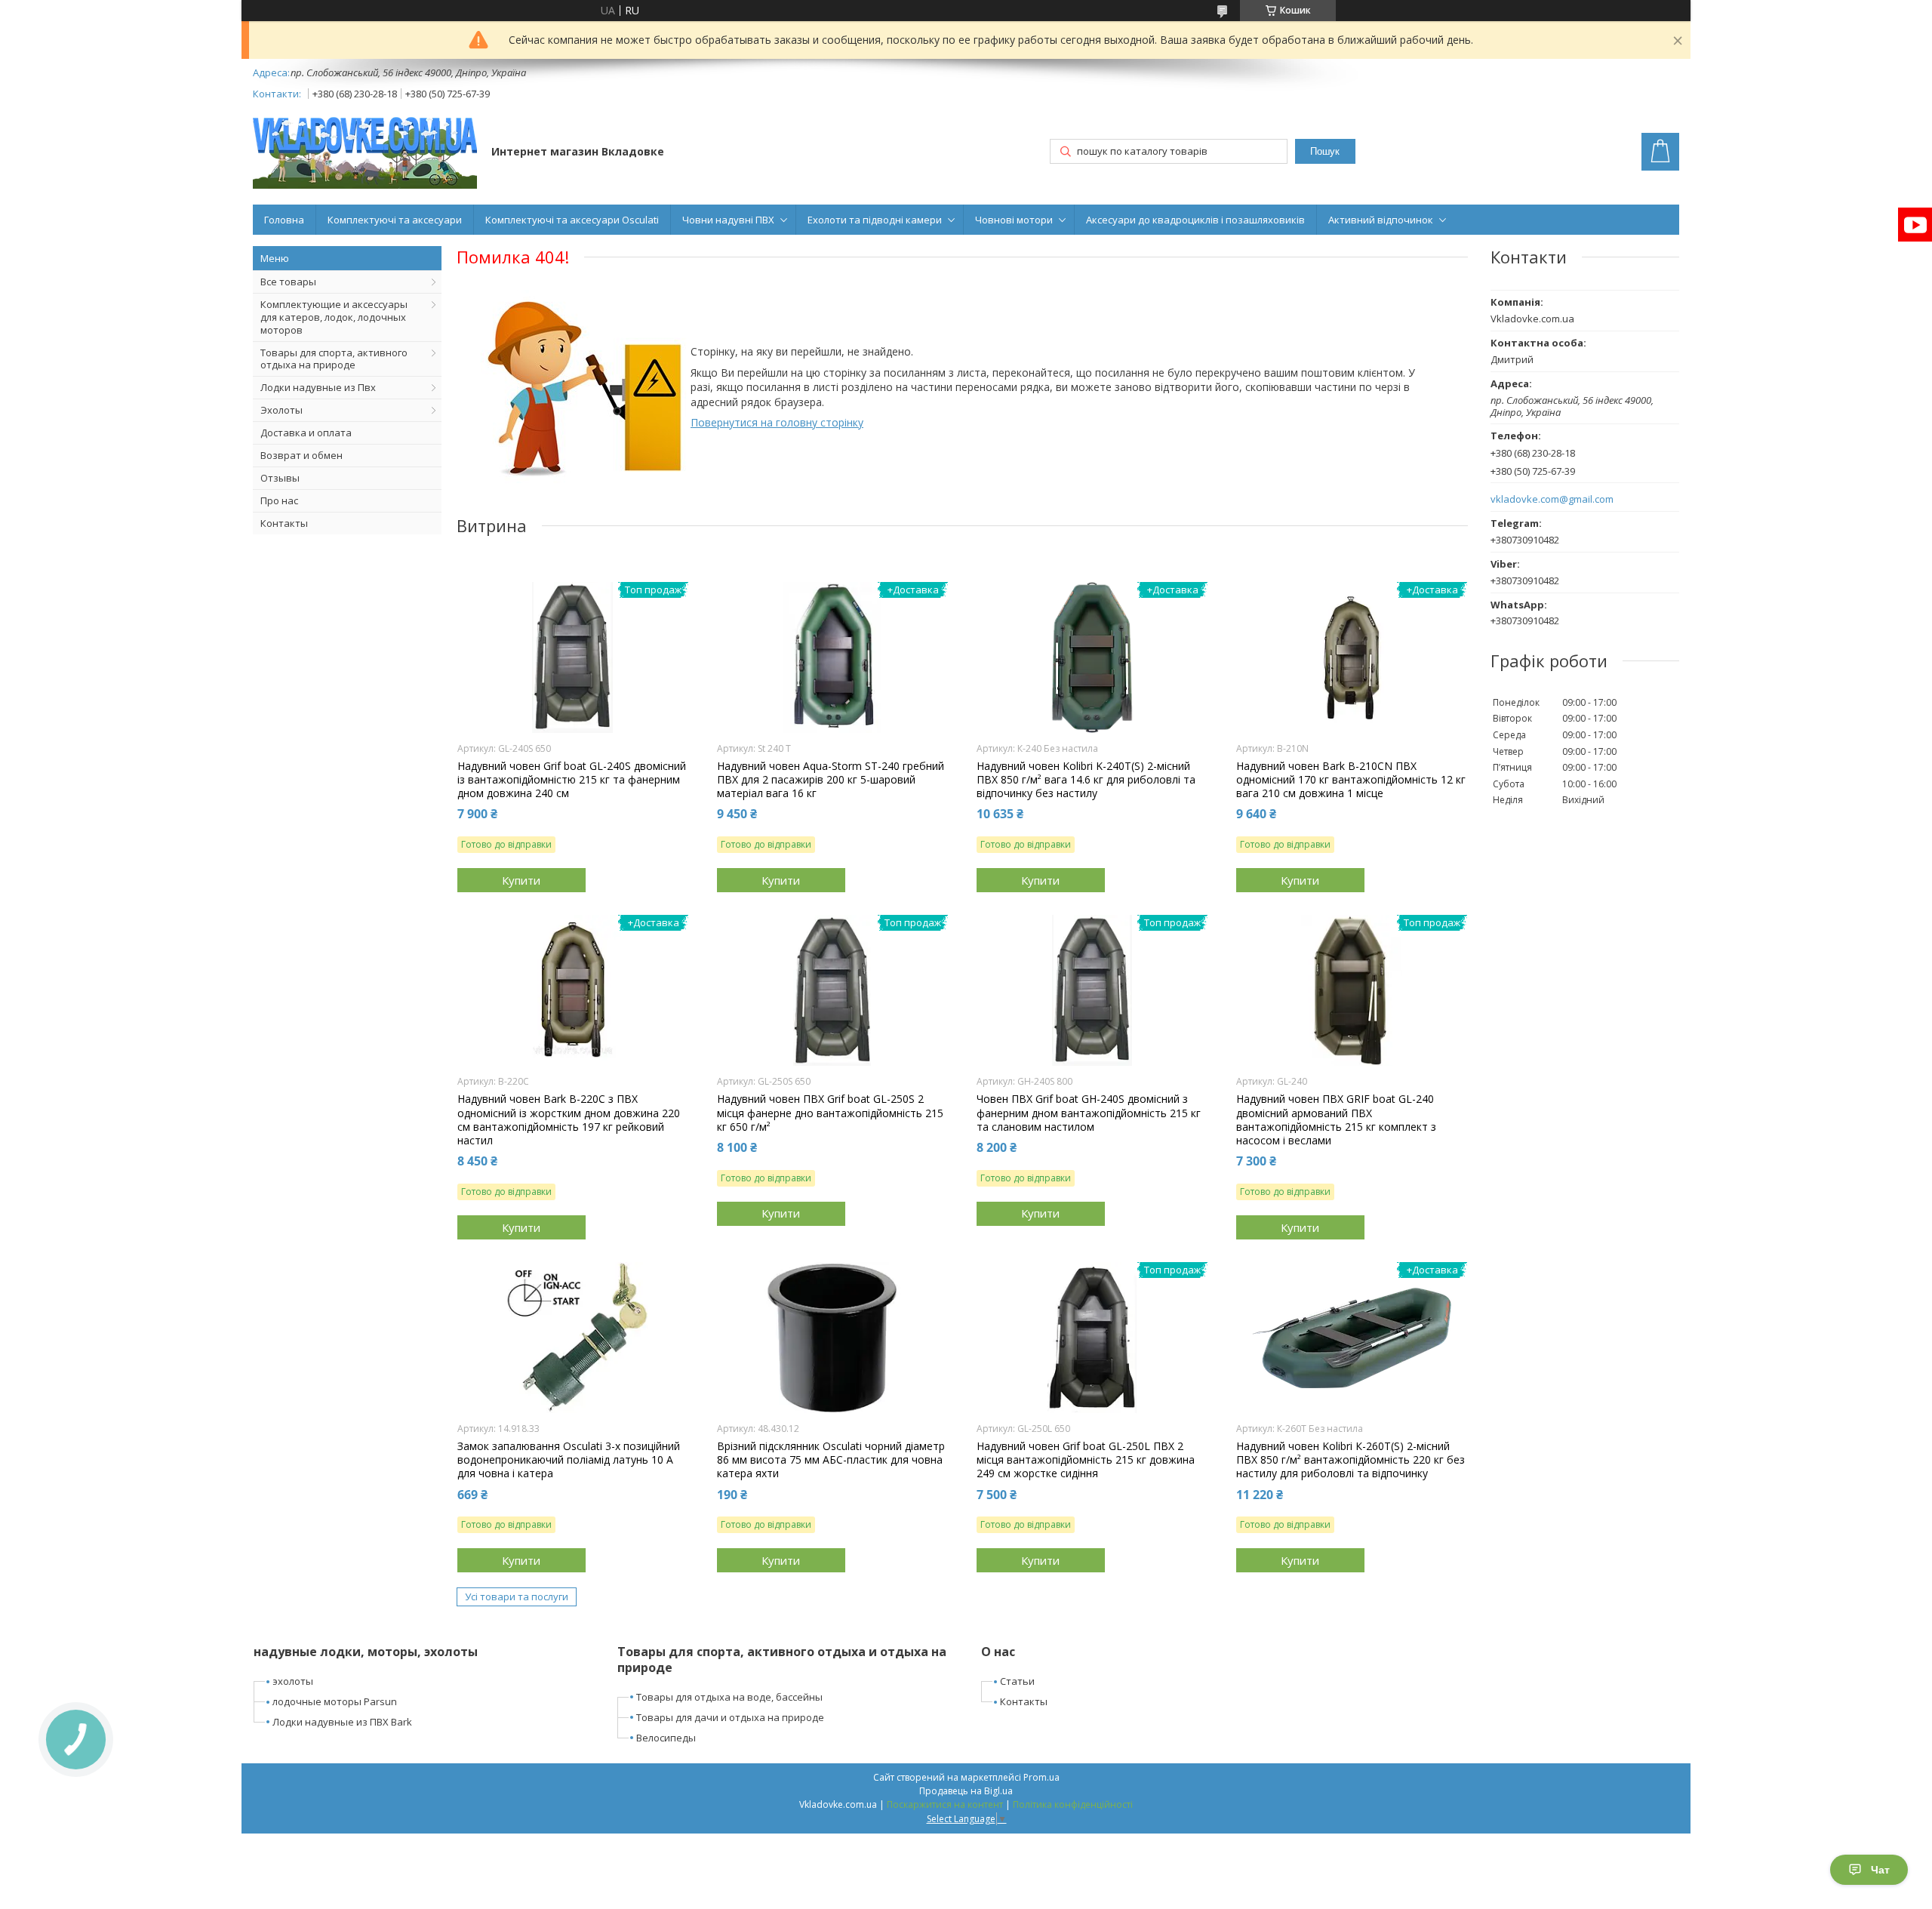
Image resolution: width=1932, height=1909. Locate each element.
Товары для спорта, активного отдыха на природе (334, 359)
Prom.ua (1041, 1777)
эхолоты (293, 1681)
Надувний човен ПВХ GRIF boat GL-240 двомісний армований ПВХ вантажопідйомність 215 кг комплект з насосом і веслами (1336, 1120)
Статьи (1017, 1681)
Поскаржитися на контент (945, 1804)
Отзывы (280, 478)
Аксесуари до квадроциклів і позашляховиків (1195, 220)
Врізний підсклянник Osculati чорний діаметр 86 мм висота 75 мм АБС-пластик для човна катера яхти (831, 1460)
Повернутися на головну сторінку (777, 422)
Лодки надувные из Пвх (318, 387)
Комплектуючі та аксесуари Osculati (572, 220)
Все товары (288, 282)
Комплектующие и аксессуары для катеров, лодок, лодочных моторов (334, 317)
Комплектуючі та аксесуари (395, 220)
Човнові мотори (1014, 220)
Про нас (279, 500)
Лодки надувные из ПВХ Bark (342, 1722)
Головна (284, 220)
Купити (521, 880)
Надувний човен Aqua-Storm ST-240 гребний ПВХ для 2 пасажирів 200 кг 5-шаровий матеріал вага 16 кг (831, 780)
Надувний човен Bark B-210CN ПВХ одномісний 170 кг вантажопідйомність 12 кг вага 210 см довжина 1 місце (1351, 780)
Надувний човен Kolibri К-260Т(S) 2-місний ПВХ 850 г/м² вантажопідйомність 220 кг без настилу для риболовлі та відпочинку (1351, 1460)
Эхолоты (281, 410)
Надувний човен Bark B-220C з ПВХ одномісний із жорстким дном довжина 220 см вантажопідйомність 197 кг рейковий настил (569, 1120)
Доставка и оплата (306, 433)
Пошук (1325, 151)
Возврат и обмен (301, 455)
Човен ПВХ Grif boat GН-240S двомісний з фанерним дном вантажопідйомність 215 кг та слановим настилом (1089, 1113)
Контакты (284, 523)
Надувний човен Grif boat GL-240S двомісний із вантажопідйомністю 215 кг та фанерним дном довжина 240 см (572, 780)
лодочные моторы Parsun (335, 1701)
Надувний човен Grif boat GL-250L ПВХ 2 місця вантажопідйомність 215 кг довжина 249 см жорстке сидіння (1086, 1460)
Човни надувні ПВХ (728, 220)
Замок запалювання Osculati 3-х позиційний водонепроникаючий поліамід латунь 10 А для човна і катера (569, 1460)
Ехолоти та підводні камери (875, 220)
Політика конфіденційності (1073, 1804)
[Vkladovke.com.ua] (365, 153)
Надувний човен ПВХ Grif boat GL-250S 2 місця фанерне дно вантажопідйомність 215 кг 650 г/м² (830, 1113)
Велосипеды (666, 1738)
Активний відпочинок (1381, 220)
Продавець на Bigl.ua (966, 1791)
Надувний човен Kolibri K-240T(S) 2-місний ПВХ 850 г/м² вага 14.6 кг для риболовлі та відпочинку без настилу (1086, 780)
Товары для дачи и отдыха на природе (730, 1717)
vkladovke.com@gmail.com (1552, 499)
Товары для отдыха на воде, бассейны (729, 1697)
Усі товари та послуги (517, 1596)
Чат (1880, 1870)
